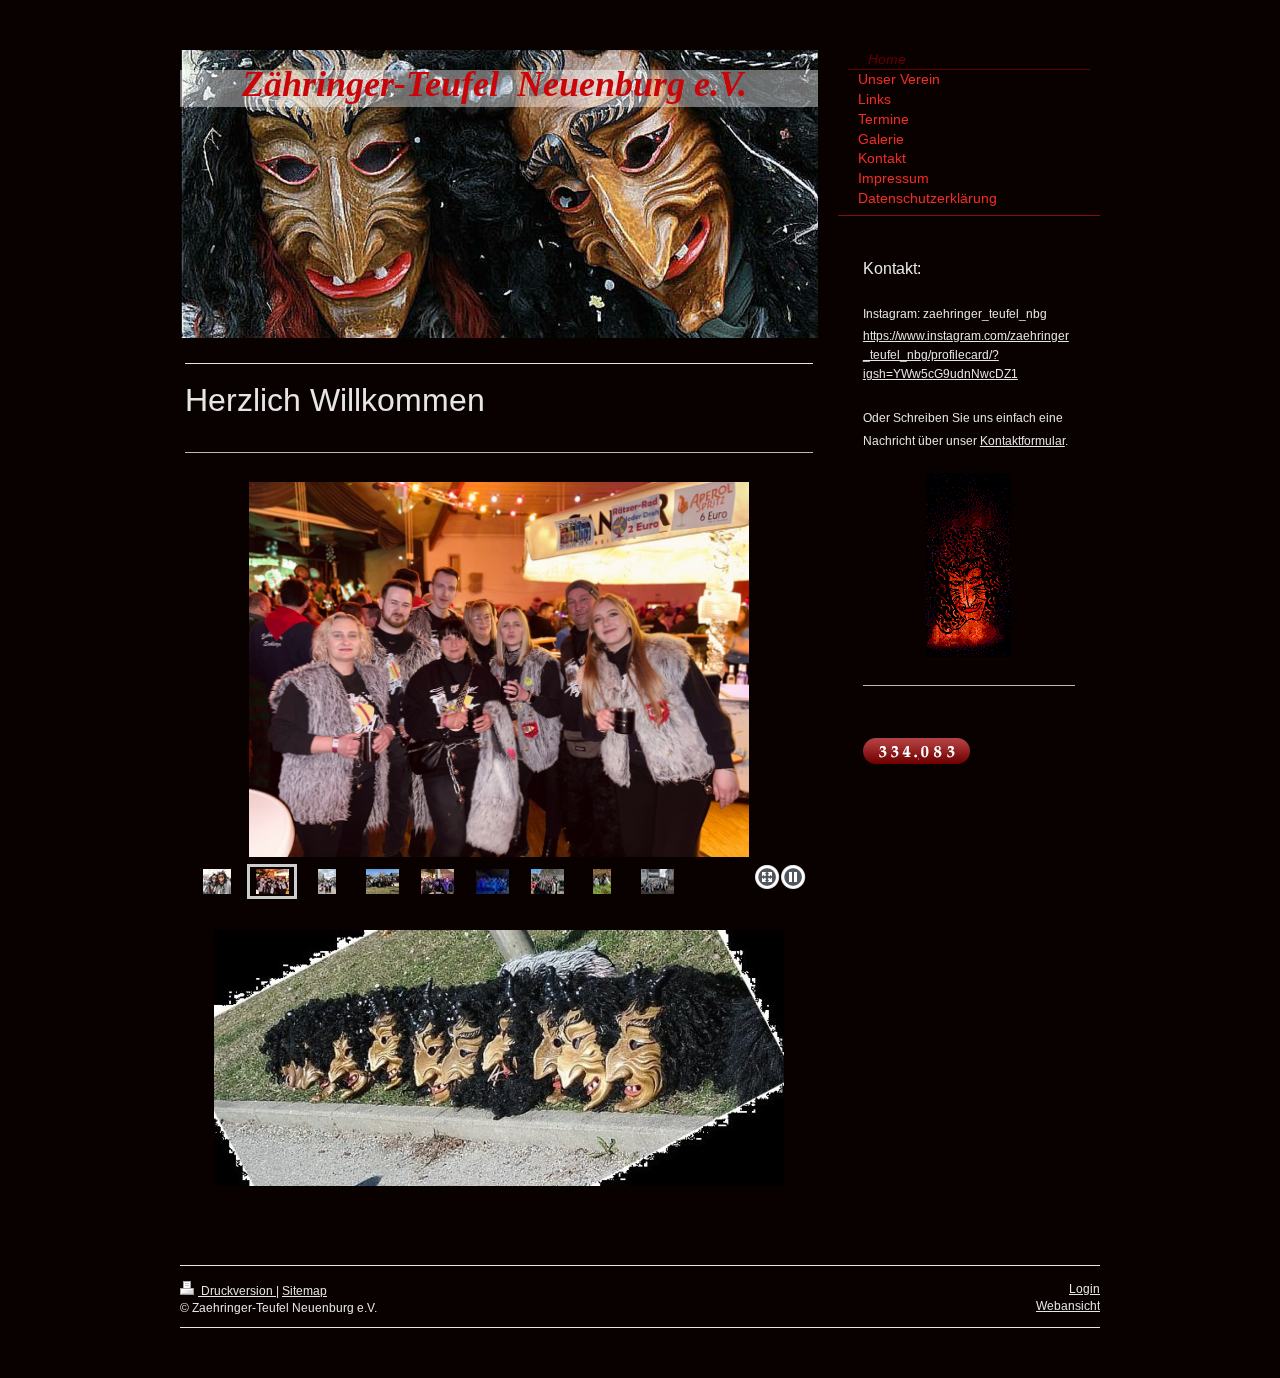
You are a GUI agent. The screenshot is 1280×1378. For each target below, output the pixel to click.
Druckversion (237, 1291)
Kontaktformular (1022, 441)
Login (1084, 1289)
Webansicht (1068, 1306)
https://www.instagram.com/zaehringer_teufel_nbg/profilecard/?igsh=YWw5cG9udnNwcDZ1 (966, 355)
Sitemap (304, 1291)
